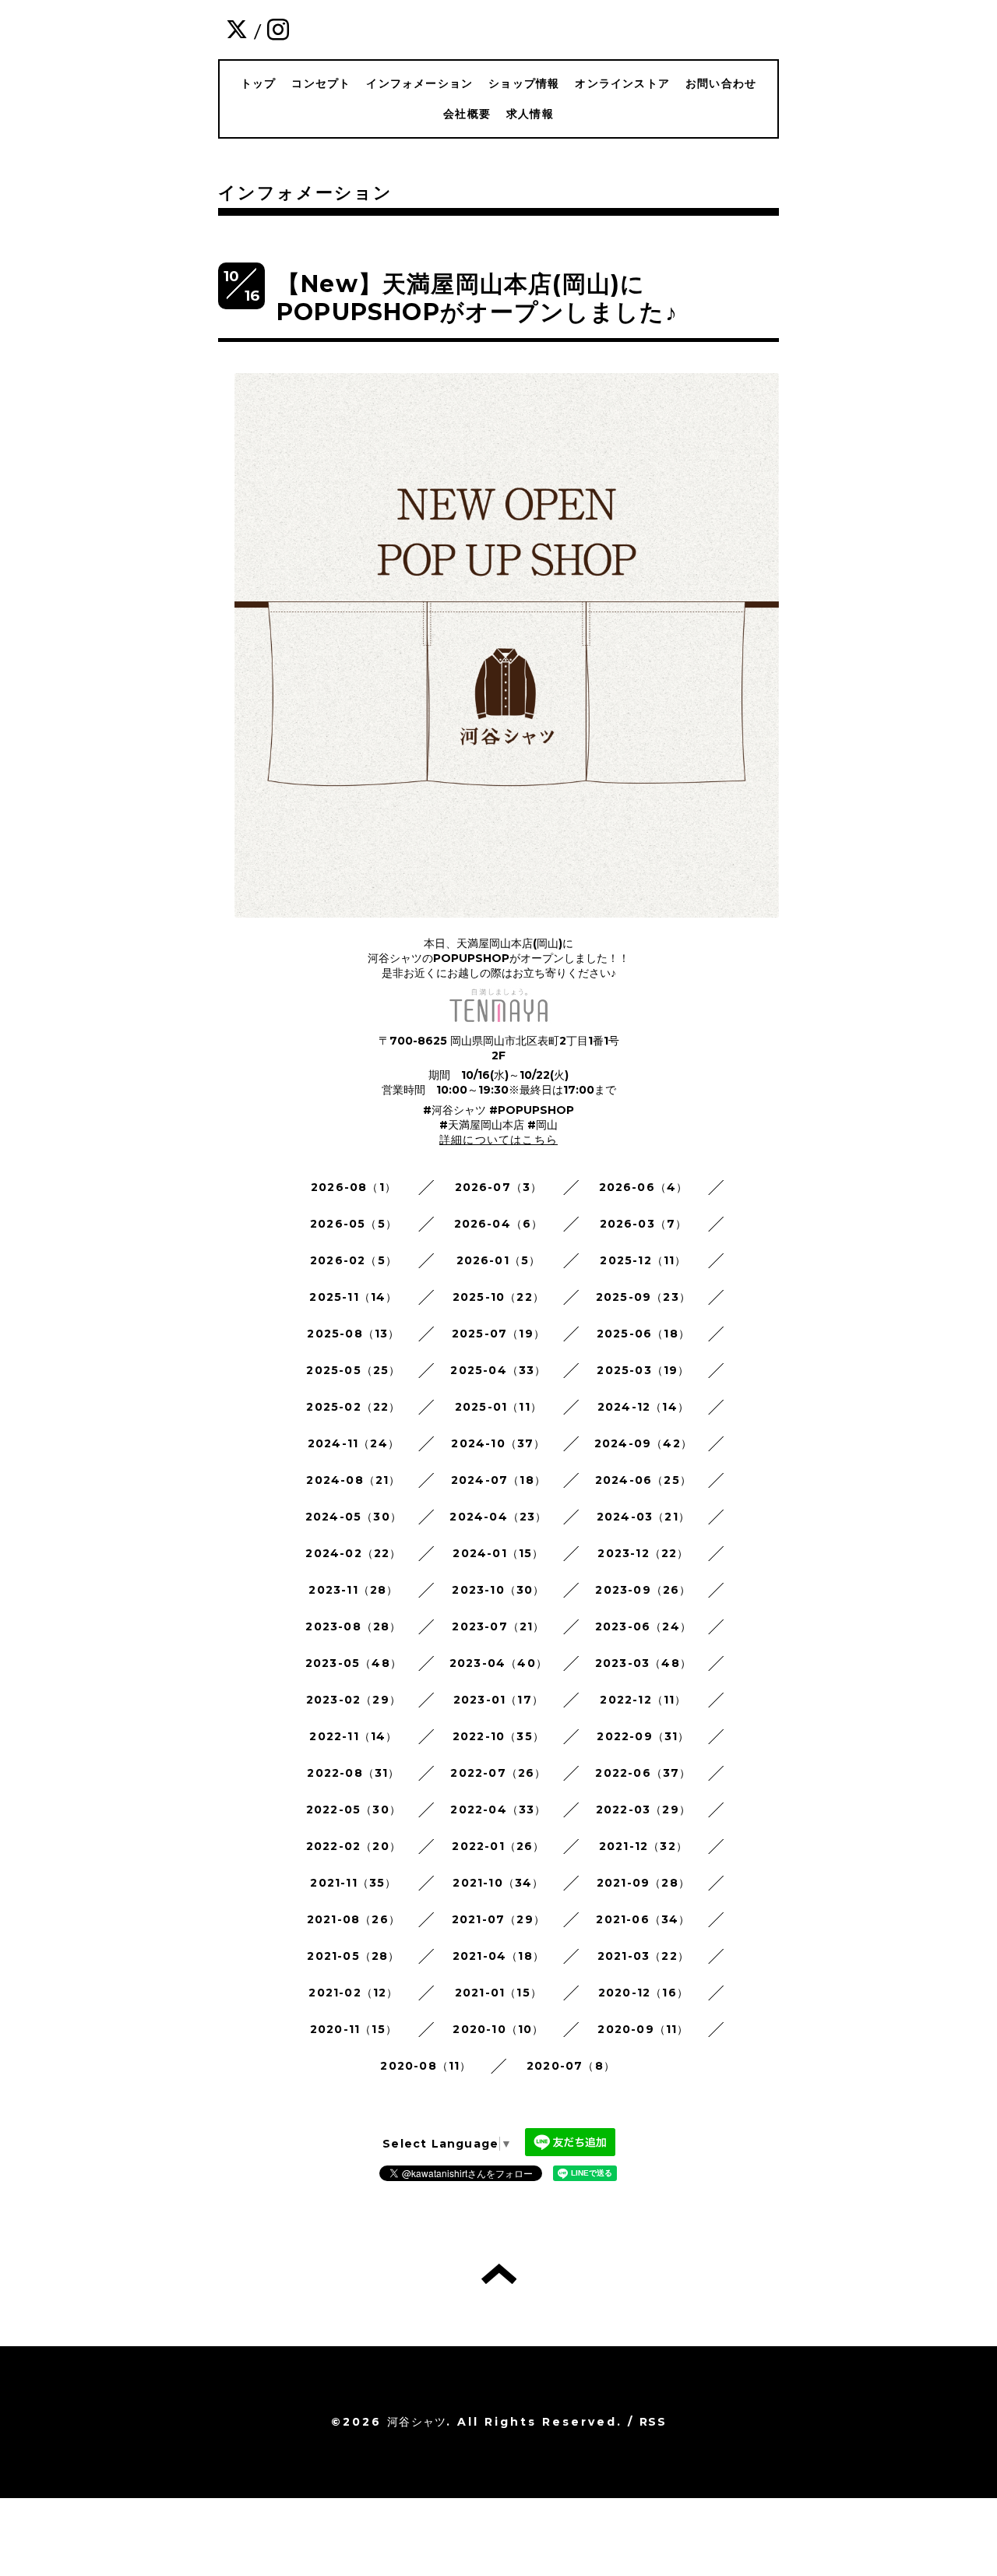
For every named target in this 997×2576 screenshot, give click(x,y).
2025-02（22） (353, 1407)
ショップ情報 (524, 83)
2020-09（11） (643, 2029)
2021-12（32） (643, 1846)
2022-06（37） (643, 1773)
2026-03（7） (644, 1224)
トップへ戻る (499, 2274)
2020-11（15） (354, 2029)
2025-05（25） (353, 1370)
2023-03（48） (643, 1663)
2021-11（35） (353, 1883)
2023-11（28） (353, 1590)
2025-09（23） (643, 1297)
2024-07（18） (498, 1480)
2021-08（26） (354, 1919)
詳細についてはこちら (498, 1140)
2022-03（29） (643, 1810)
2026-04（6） (499, 1224)
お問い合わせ (721, 83)
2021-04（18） (498, 1956)
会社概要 (467, 114)
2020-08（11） (426, 2066)
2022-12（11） (643, 1700)
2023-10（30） (498, 1590)
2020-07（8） (571, 2066)
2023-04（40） (498, 1663)
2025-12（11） (643, 1260)
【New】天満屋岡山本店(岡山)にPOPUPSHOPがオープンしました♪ (477, 298)
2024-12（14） (643, 1407)
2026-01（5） (499, 1260)
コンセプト (321, 83)
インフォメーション (419, 83)
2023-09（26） (643, 1590)
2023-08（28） (353, 1626)
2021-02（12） (353, 1993)
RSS (653, 2422)
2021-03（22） (643, 1956)
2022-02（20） (354, 1846)
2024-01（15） (498, 1553)
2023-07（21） (498, 1626)
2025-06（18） (643, 1334)
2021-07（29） (498, 1919)
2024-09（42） (643, 1443)
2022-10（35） (498, 1736)
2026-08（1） (354, 1187)
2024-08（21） (353, 1480)
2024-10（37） (498, 1443)
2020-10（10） (498, 2029)
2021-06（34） (643, 1919)
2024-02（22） (353, 1553)
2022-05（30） (354, 1810)
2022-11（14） (353, 1736)
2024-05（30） (354, 1517)
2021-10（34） (498, 1883)
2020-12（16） (643, 1993)
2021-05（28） (353, 1956)
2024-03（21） (643, 1517)
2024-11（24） (354, 1443)
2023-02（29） (354, 1700)
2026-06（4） (644, 1187)
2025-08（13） (353, 1334)
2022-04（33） (498, 1810)
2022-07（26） (498, 1773)
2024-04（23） (498, 1517)
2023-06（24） (643, 1626)
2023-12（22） (643, 1553)
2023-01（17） (498, 1700)
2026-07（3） (499, 1187)
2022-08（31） (353, 1773)
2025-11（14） (353, 1297)
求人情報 (530, 114)
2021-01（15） (498, 1993)
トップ (259, 83)
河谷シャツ (417, 2422)
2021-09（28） (643, 1883)
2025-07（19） (498, 1334)
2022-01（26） (498, 1846)
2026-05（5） (354, 1224)
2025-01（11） (498, 1407)
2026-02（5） (354, 1260)
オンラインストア (622, 83)
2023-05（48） (354, 1663)
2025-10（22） (498, 1297)
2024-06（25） (643, 1480)
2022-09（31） (643, 1736)
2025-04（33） (498, 1370)
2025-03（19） (643, 1370)
